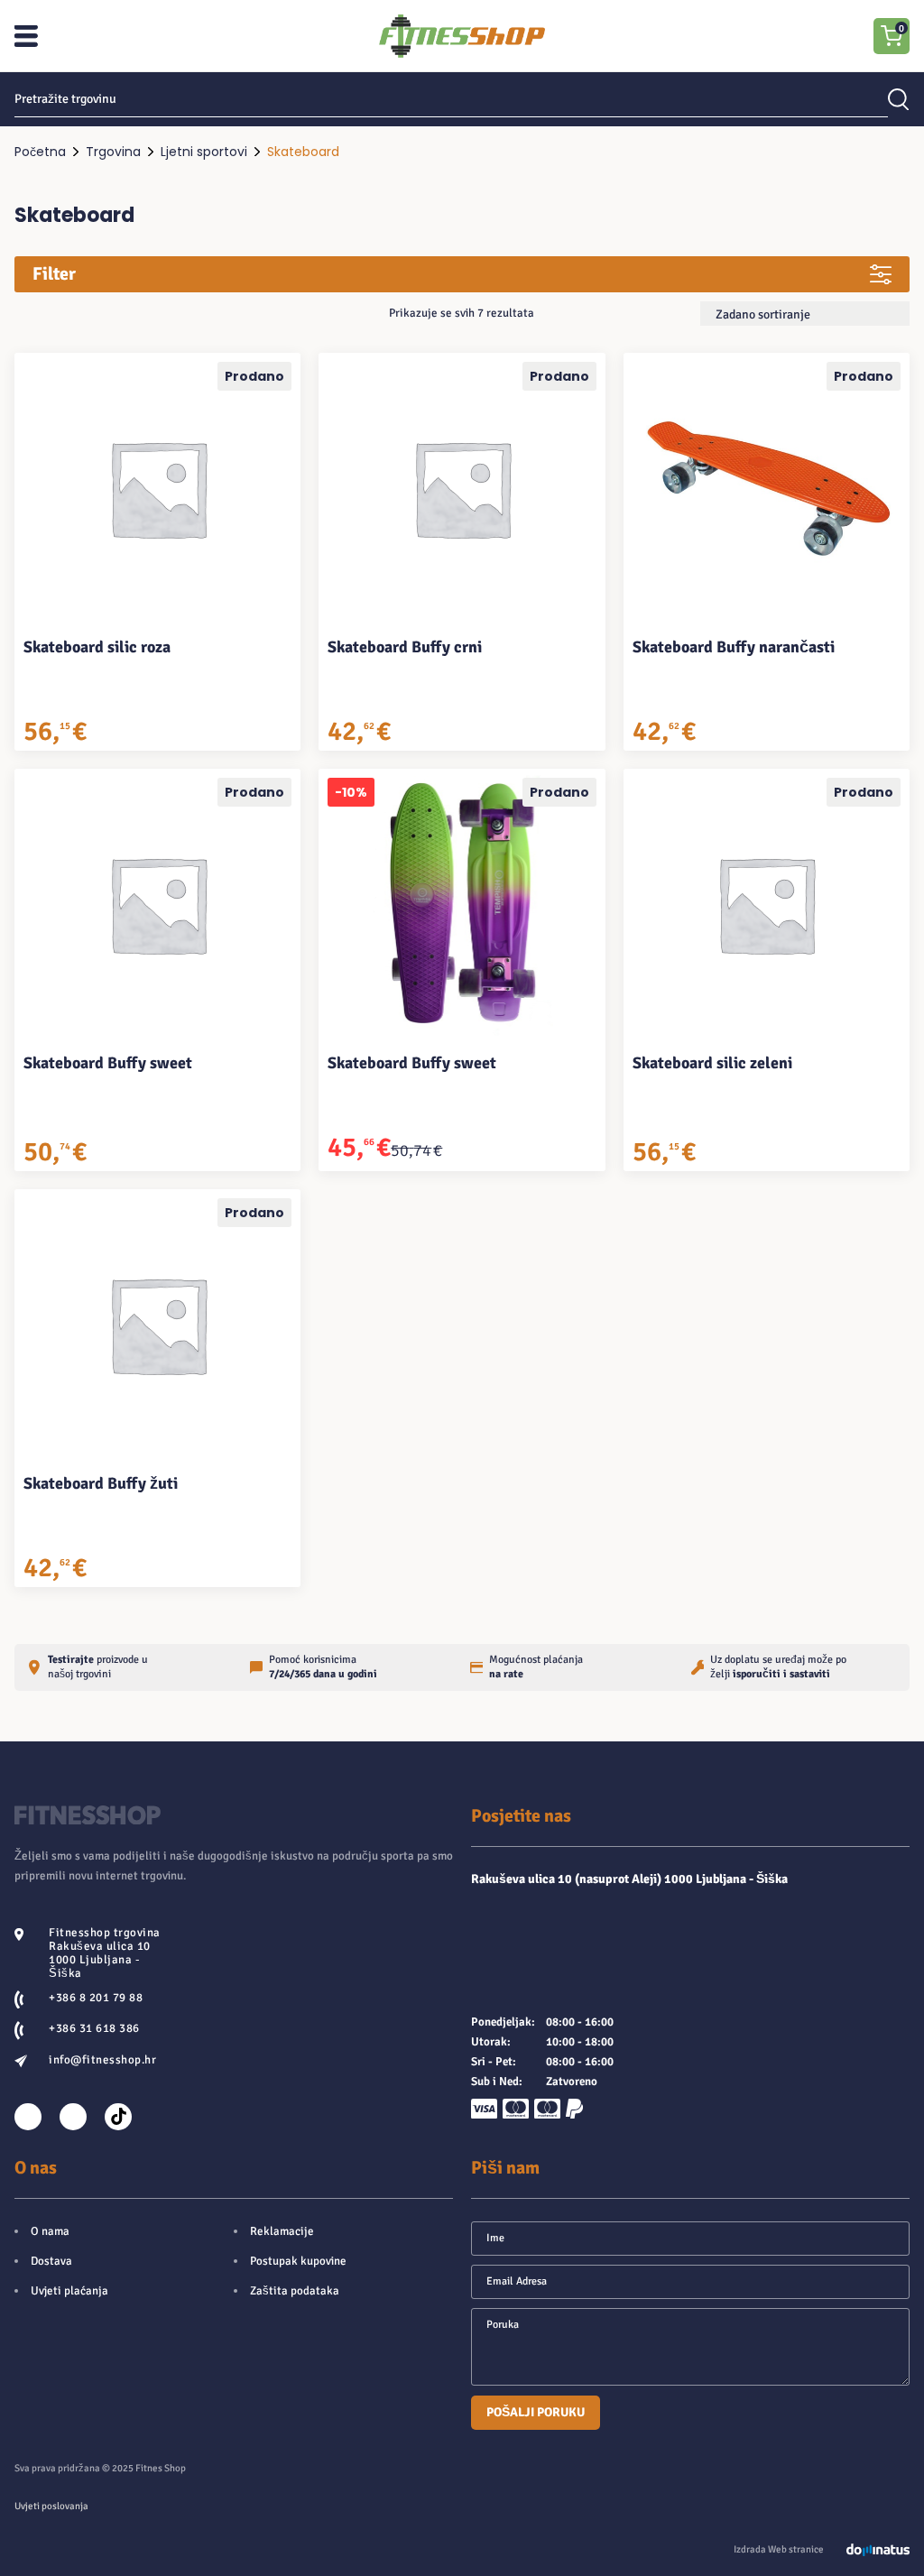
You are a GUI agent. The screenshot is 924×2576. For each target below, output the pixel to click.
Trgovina (113, 152)
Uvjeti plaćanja (69, 2291)
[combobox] (805, 314)
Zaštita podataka (295, 2291)
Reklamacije (282, 2231)
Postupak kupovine (298, 2261)
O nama (50, 2231)
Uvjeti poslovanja (51, 2506)
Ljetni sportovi (204, 152)
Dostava (51, 2261)
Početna (40, 152)
